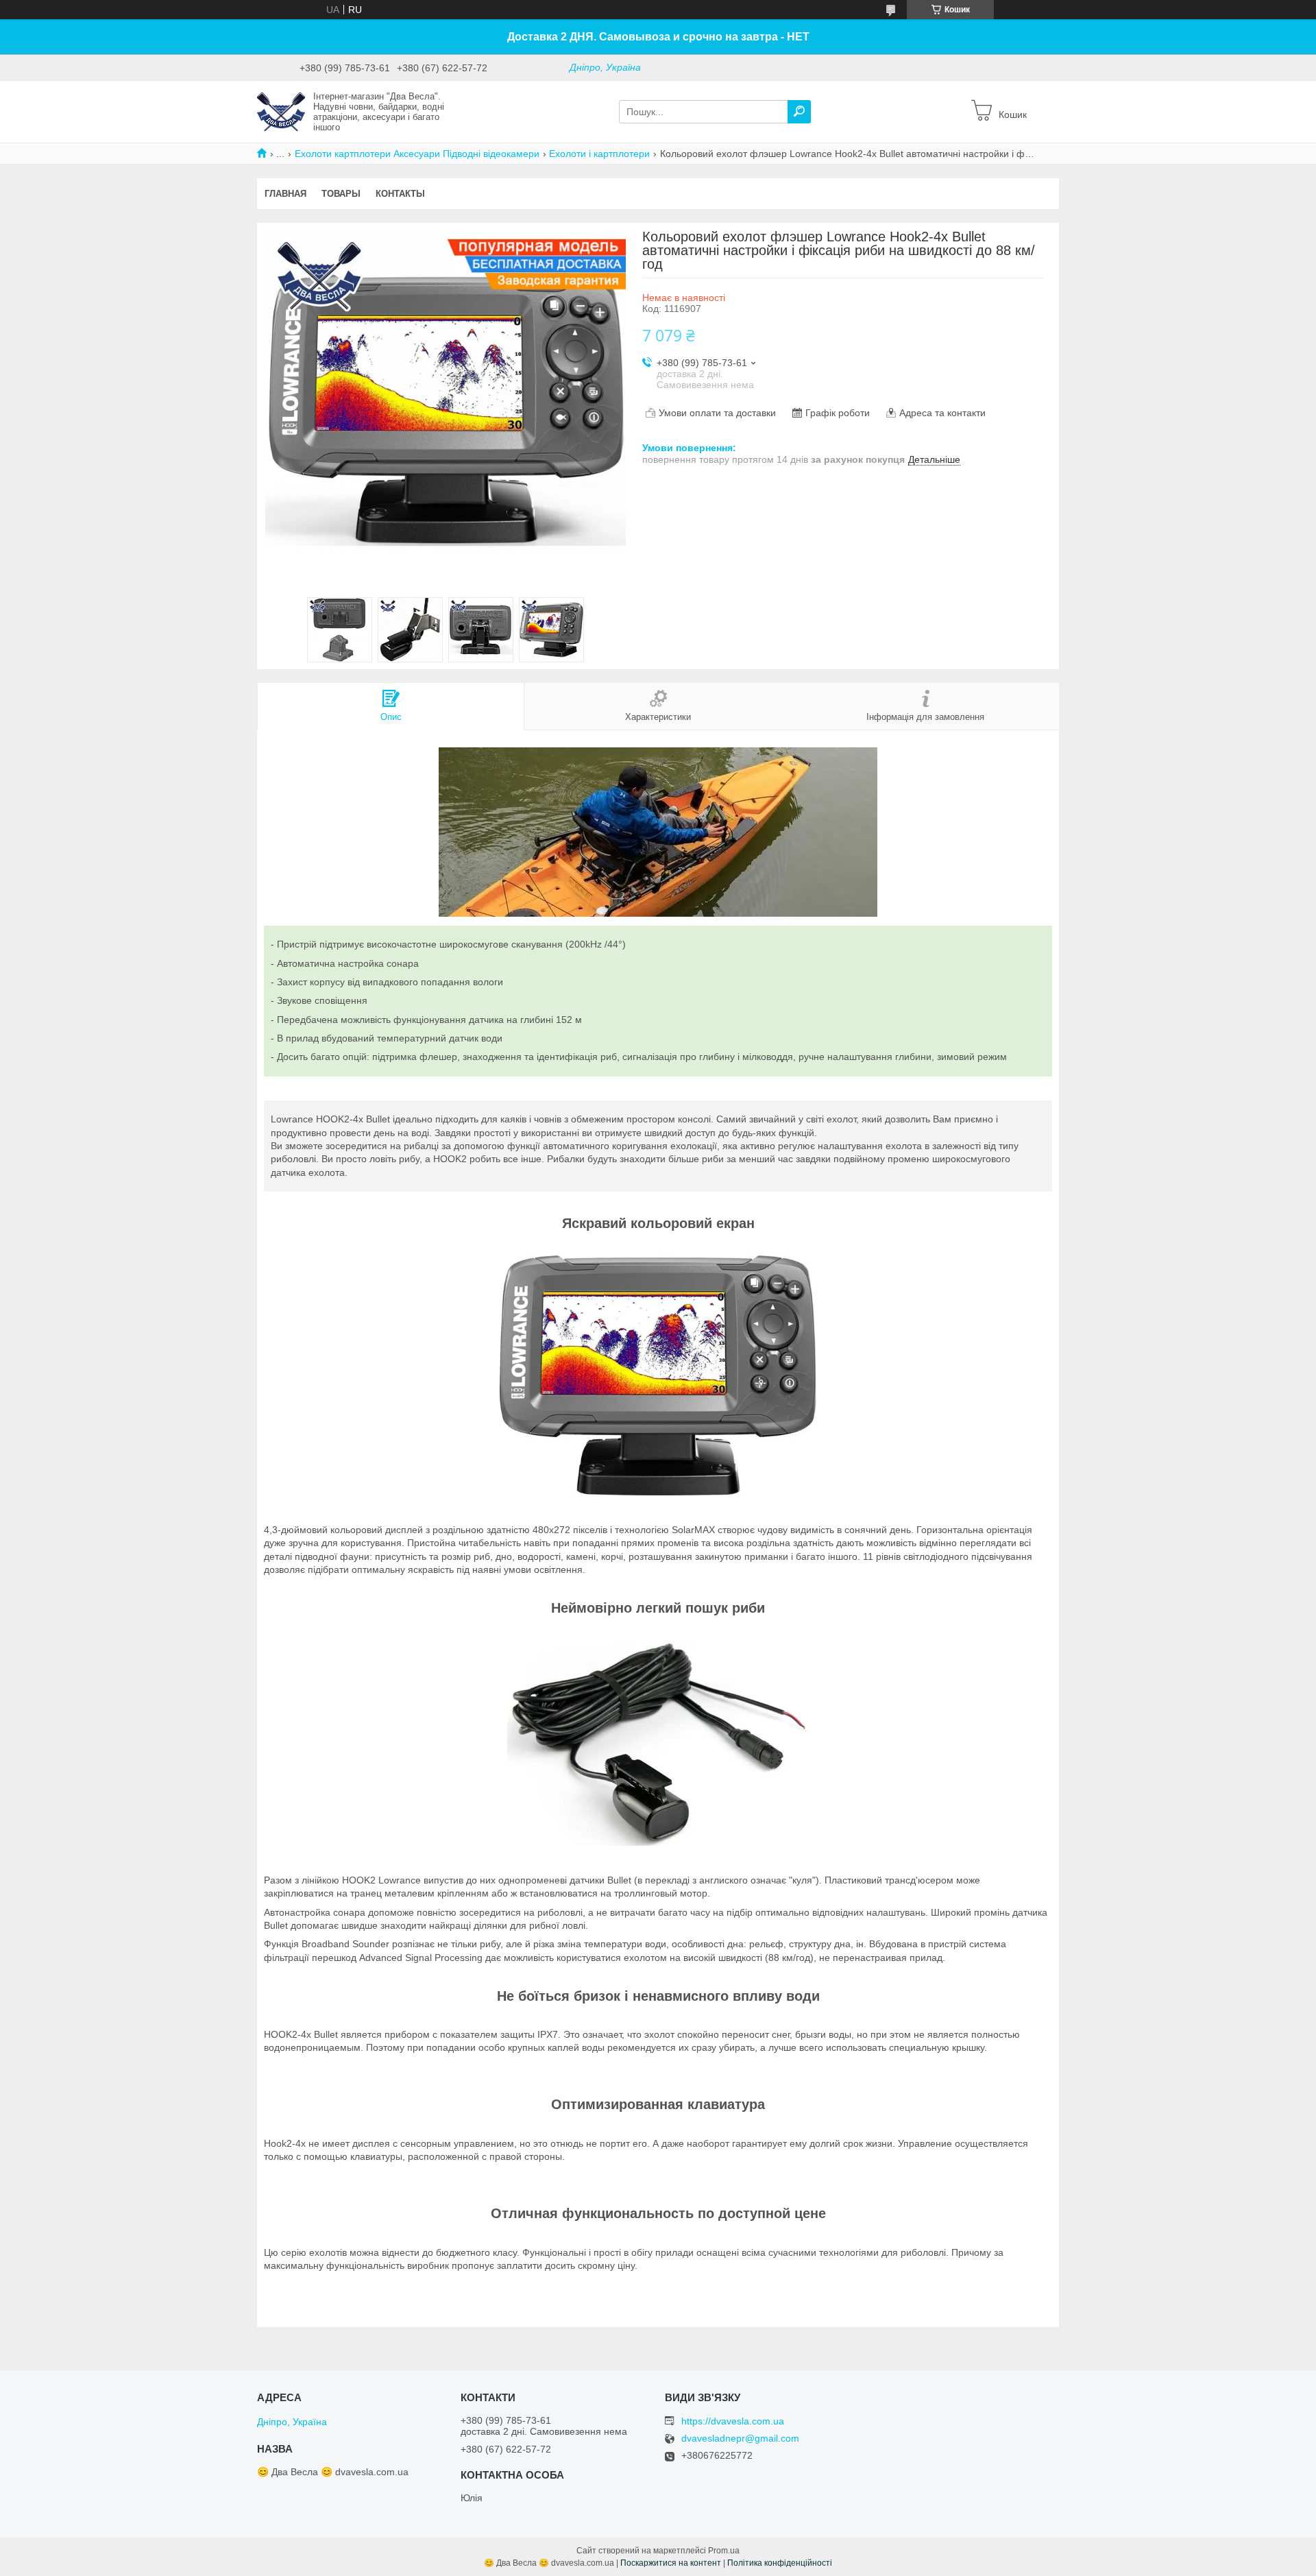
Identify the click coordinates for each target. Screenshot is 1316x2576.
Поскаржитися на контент (671, 2563)
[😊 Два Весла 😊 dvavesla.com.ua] (281, 111)
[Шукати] (799, 112)
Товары (341, 194)
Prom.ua (724, 2551)
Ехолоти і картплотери (599, 154)
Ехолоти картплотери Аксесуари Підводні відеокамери (417, 154)
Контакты (400, 194)
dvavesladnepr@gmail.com (740, 2439)
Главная (285, 194)
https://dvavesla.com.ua (733, 2421)
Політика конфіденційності (780, 2563)
